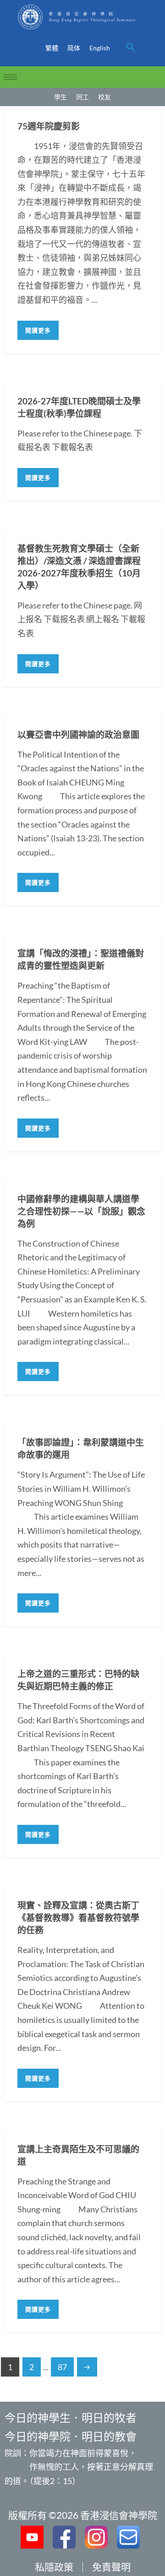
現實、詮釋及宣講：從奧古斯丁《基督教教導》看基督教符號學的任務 (78, 1917)
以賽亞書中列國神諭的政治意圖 (78, 734)
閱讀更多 (38, 330)
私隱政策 (54, 2567)
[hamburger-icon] (10, 77)
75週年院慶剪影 (49, 126)
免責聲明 (111, 2567)
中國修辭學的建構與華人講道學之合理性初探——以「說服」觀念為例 (81, 1211)
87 (62, 2367)
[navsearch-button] (131, 48)
